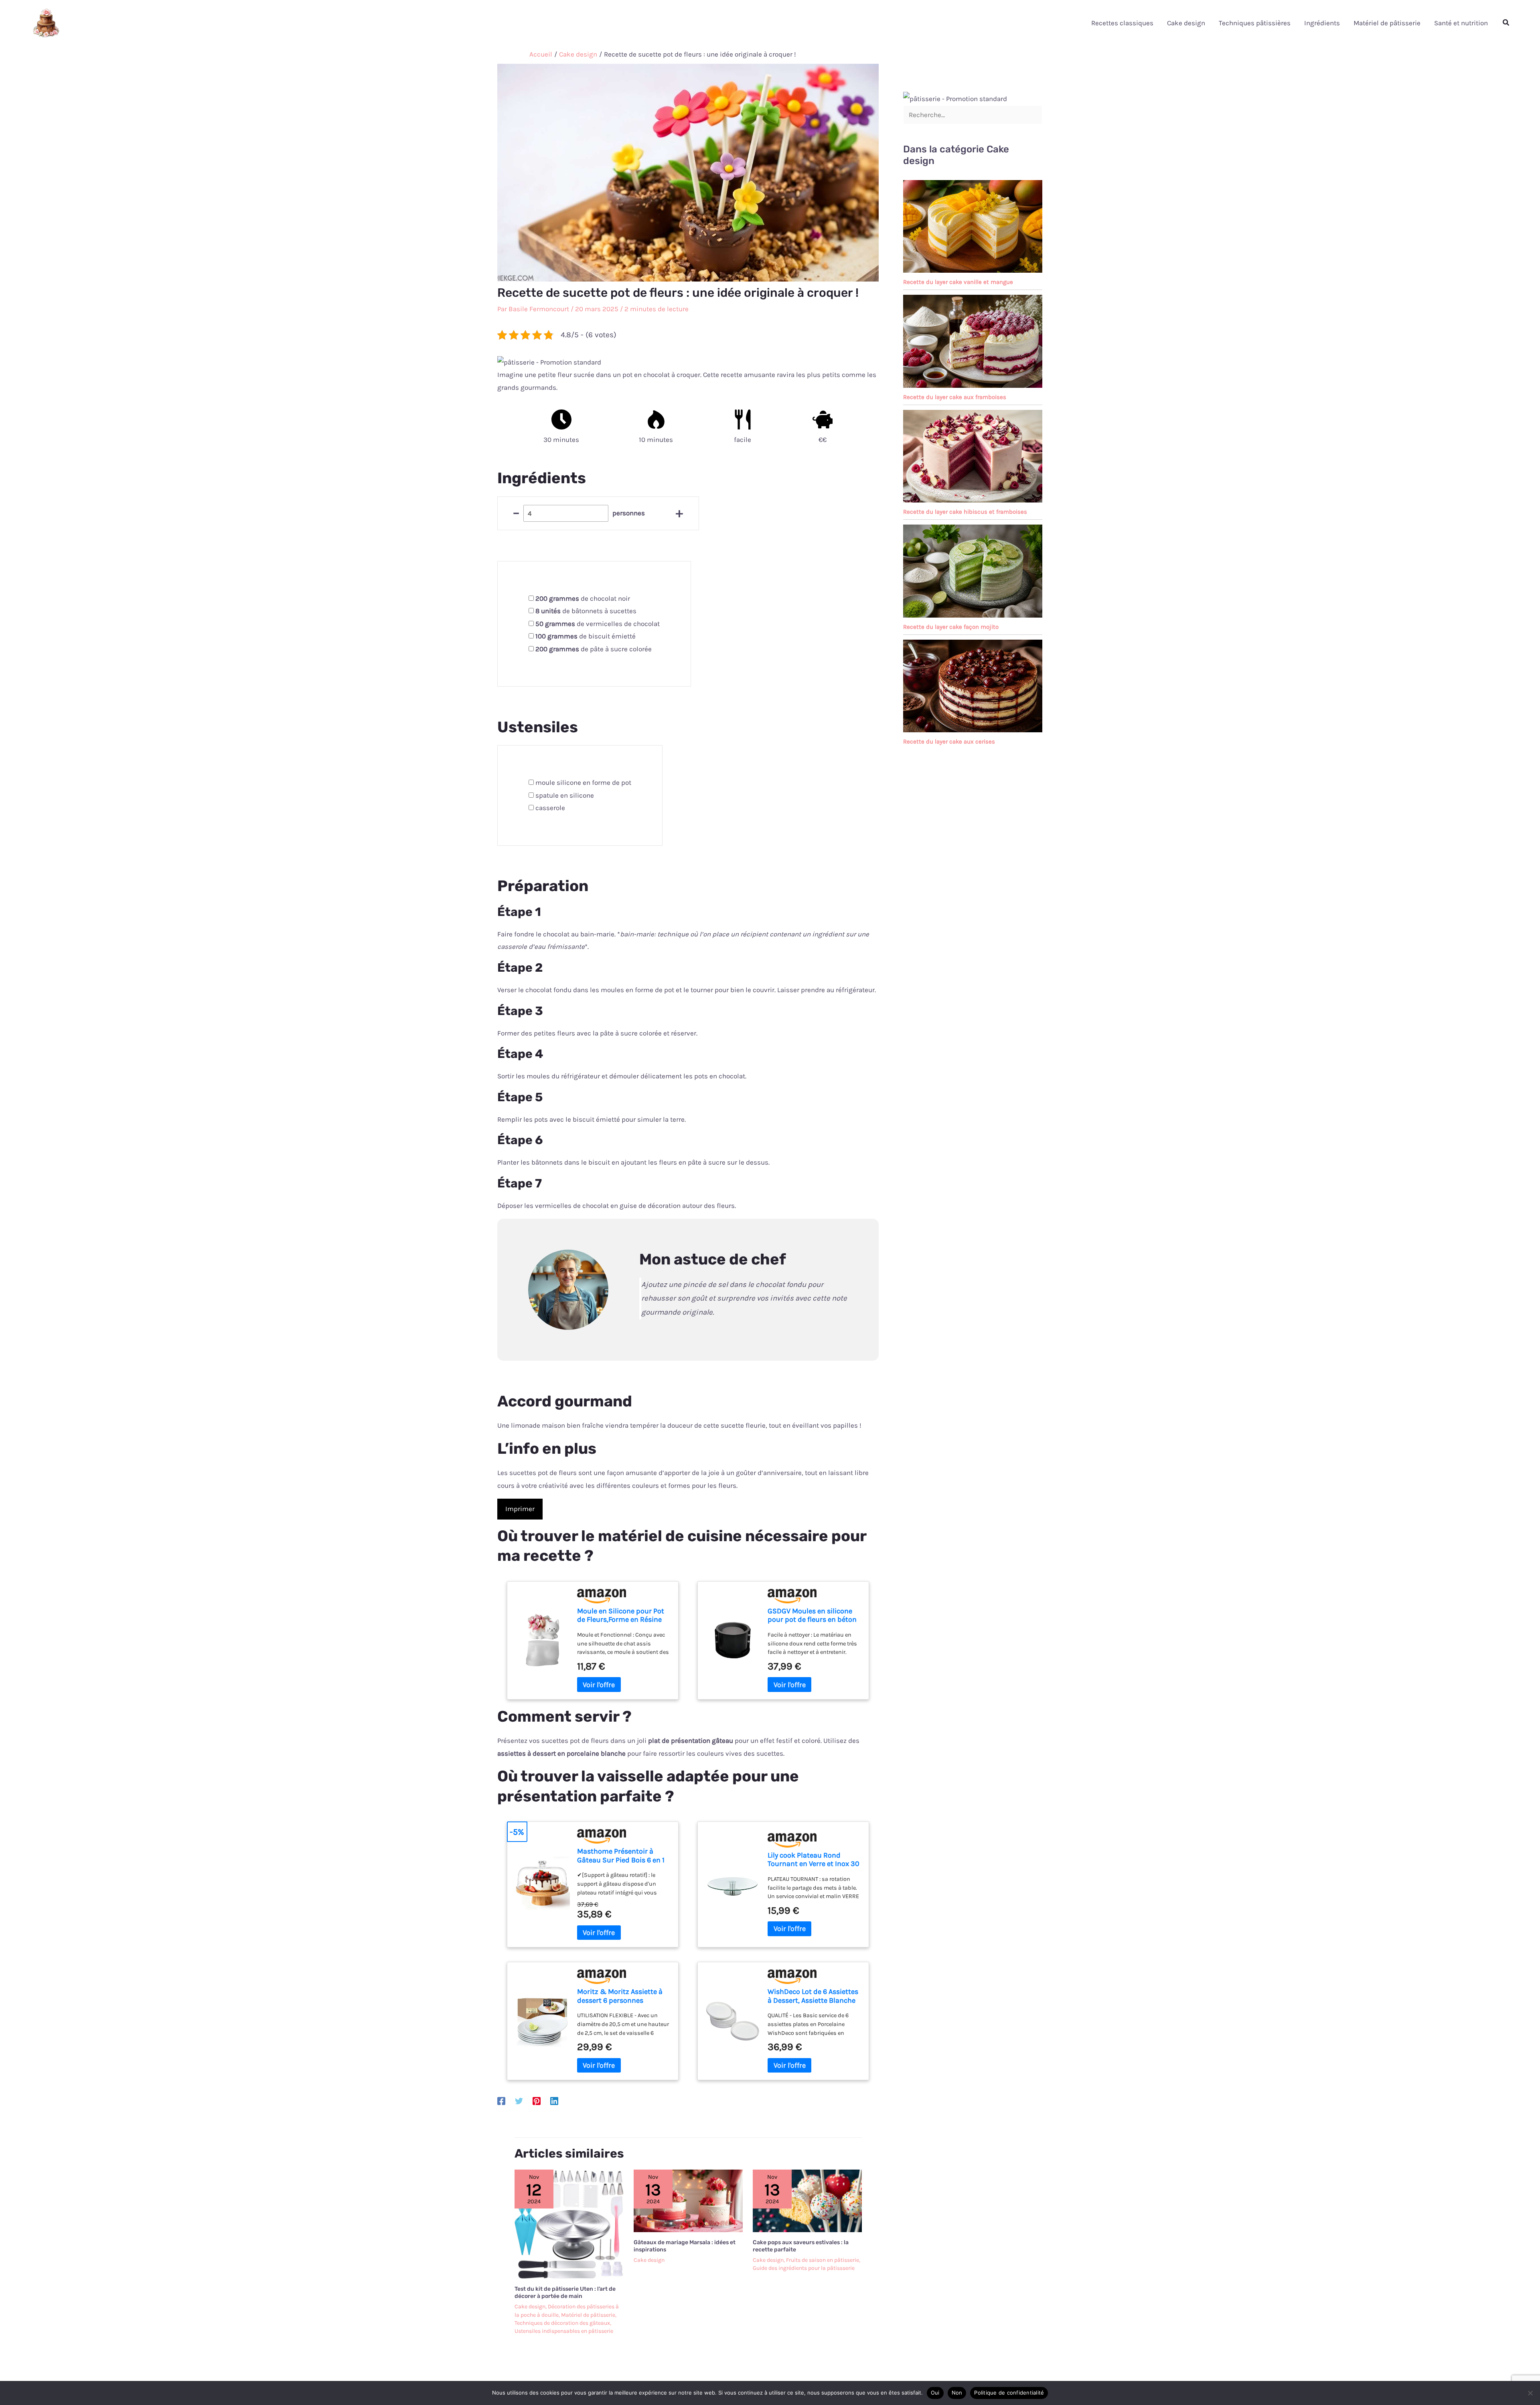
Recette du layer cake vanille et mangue (958, 282)
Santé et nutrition (1461, 23)
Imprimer (520, 1509)
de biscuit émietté (586, 636)
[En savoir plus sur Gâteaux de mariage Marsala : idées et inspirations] (688, 2200)
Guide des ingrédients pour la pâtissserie (804, 2268)
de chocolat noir (583, 598)
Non (957, 2393)
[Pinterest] (537, 2101)
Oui (935, 2393)
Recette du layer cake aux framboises (955, 397)
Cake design (1186, 23)
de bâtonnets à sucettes (586, 611)
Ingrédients (1322, 23)
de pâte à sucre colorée (594, 649)
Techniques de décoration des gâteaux (562, 2323)
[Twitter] (519, 2101)
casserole (550, 808)
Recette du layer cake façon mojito (951, 627)
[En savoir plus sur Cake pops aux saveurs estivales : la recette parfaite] (807, 2200)
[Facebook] (501, 2101)
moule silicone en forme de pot (583, 782)
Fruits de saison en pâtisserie (823, 2260)
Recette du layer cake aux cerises (949, 742)
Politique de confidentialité (1009, 2393)
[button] (1506, 23)
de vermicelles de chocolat (598, 624)
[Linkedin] (554, 2101)
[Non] (1530, 2393)
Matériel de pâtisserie (1387, 23)
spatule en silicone (565, 795)
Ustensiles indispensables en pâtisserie (564, 2331)
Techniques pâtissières (1255, 23)
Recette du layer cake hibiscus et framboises (965, 512)
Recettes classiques (1122, 23)
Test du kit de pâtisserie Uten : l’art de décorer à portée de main (565, 2293)
